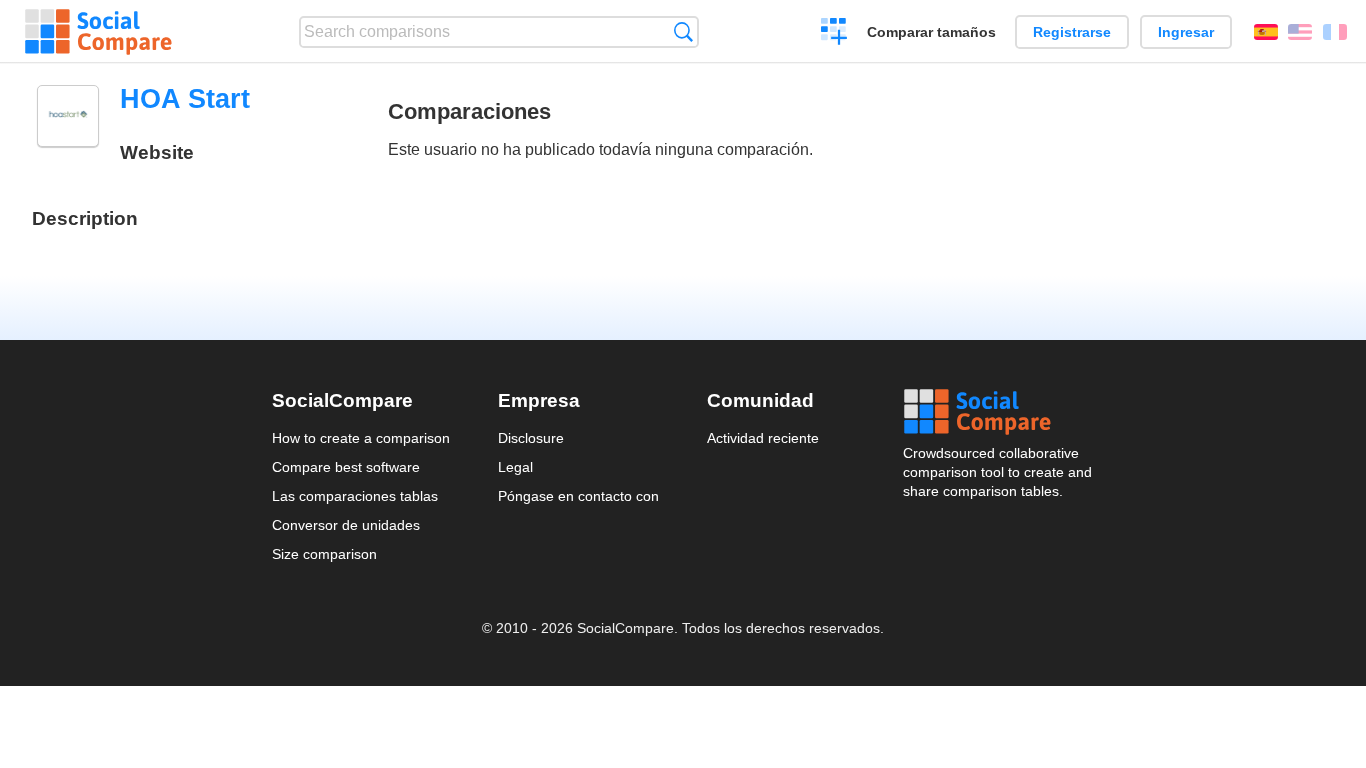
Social (999, 412)
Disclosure (531, 438)
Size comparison (324, 554)
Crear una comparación (834, 34)
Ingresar (1186, 32)
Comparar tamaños (931, 32)
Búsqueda (683, 31)
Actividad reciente (763, 438)
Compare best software (346, 467)
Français (1335, 32)
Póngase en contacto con (578, 496)
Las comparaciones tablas (355, 496)
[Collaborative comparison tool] (98, 32)
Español (1266, 32)
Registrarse (1072, 32)
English (1300, 32)
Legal (515, 467)
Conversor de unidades (346, 525)
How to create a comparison (361, 438)
